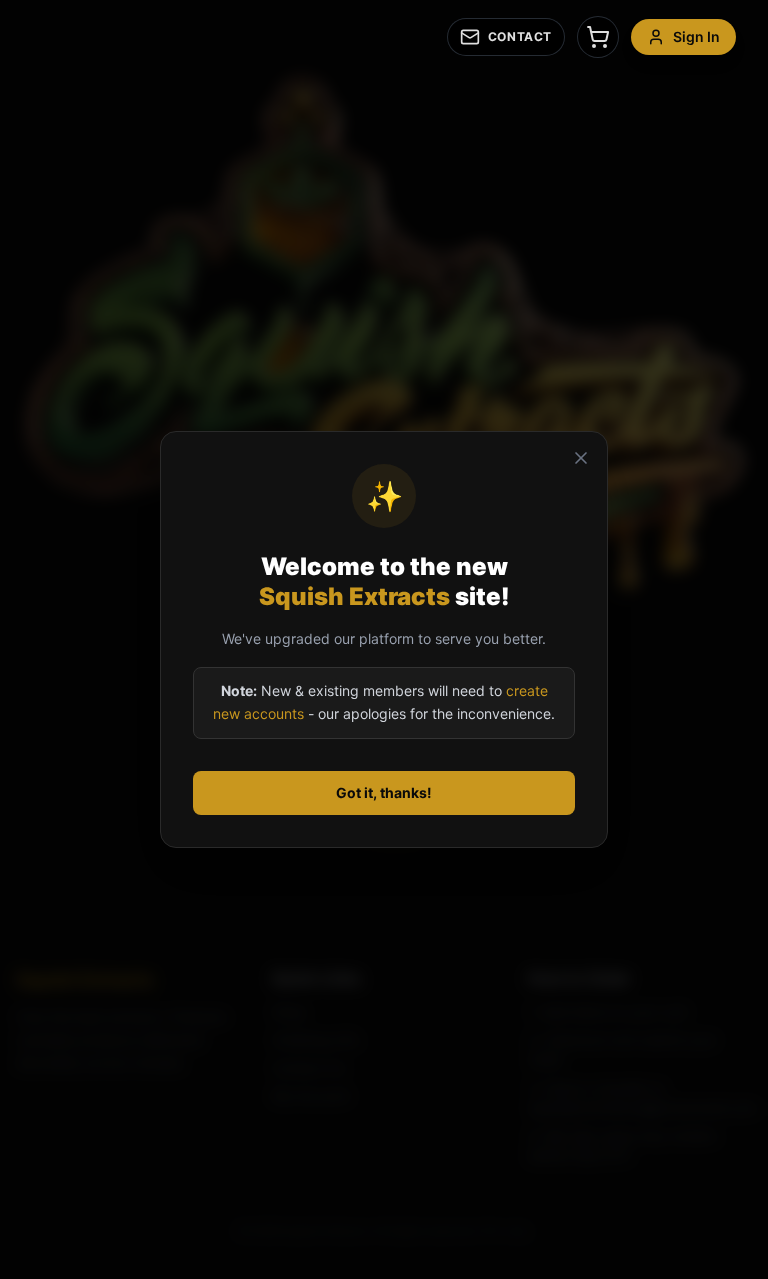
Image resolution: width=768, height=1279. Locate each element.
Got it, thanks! (384, 792)
